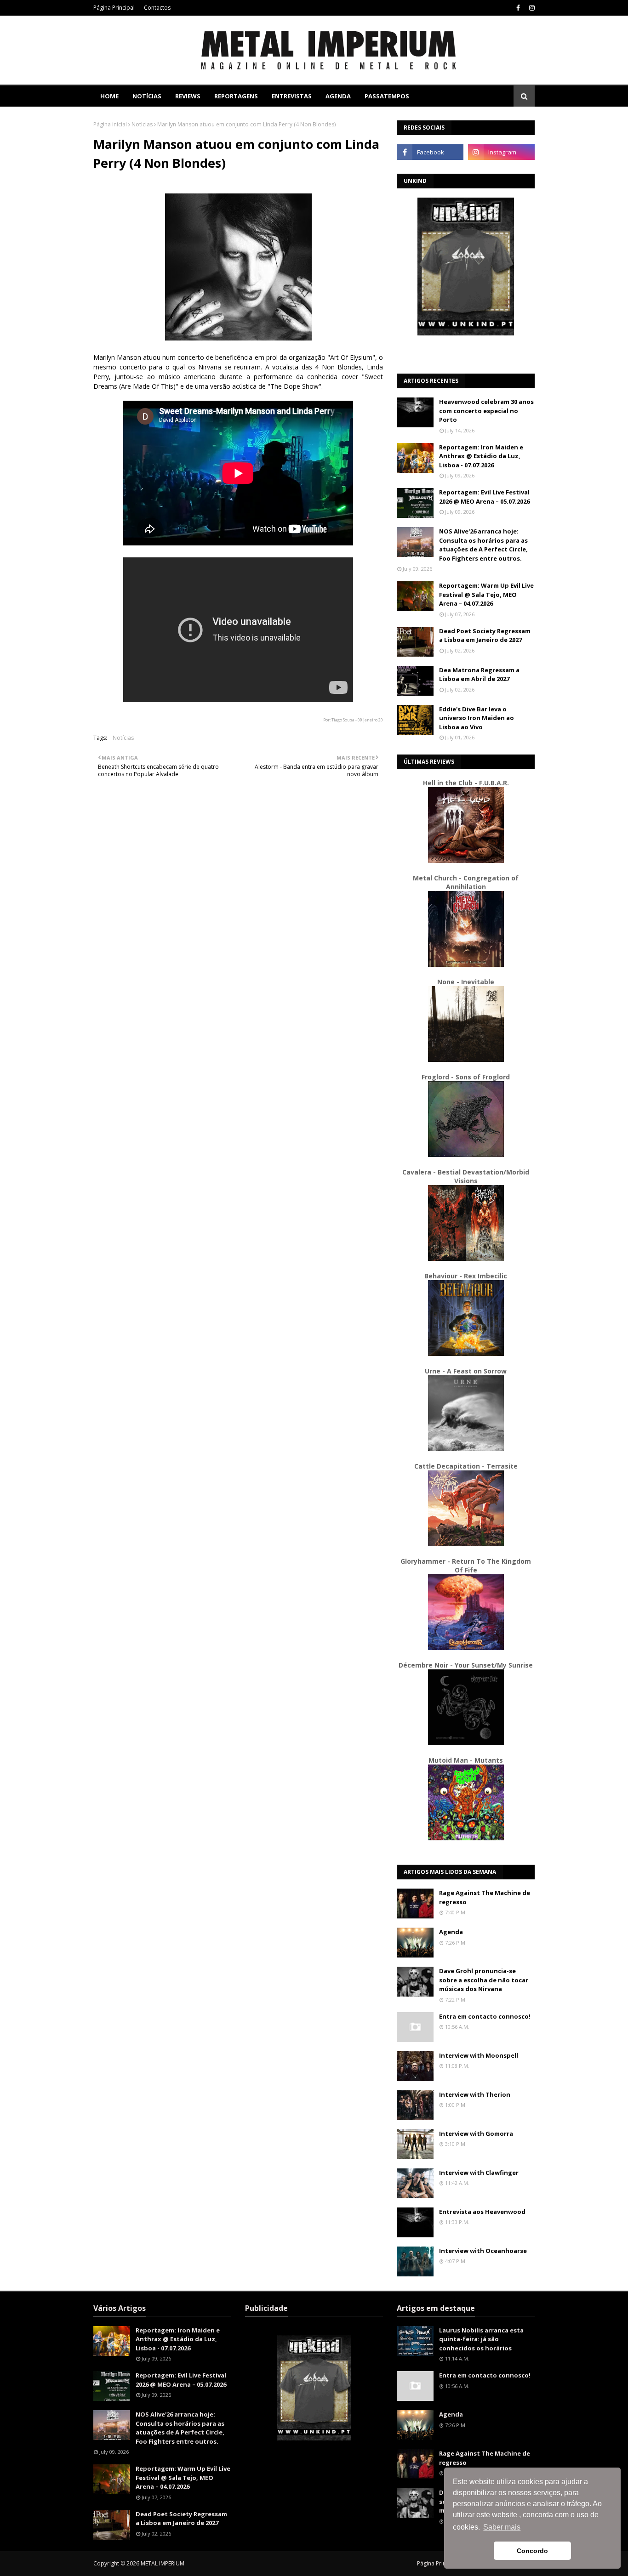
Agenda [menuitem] (338, 96)
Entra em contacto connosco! (485, 2016)
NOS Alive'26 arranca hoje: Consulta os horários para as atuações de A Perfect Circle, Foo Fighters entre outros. (483, 545)
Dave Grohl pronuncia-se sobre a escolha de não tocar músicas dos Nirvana (484, 1980)
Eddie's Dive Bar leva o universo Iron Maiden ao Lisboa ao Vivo (477, 718)
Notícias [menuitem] (147, 96)
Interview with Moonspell (479, 2055)
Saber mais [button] (502, 2527)
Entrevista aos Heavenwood (482, 2212)
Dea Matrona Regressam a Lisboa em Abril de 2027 (479, 675)
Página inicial (110, 124)
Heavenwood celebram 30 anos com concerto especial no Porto (486, 411)
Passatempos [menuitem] (387, 96)
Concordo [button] (532, 2551)
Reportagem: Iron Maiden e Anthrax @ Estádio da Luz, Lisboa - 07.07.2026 (481, 456)
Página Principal (114, 8)
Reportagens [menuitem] (236, 96)
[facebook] (518, 8)
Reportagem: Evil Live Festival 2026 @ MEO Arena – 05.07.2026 (484, 497)
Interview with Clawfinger (479, 2173)
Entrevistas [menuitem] (292, 96)
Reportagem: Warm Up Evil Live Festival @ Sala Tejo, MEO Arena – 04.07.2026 (486, 594)
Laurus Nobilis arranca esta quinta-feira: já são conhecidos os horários (481, 2339)
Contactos (157, 8)
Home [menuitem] (109, 96)
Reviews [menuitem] (188, 96)
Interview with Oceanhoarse (483, 2251)
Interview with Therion (475, 2094)
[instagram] (531, 8)
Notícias (142, 124)
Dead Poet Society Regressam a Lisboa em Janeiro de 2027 (485, 635)
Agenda (451, 1932)
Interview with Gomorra (476, 2133)
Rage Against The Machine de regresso (485, 1897)
